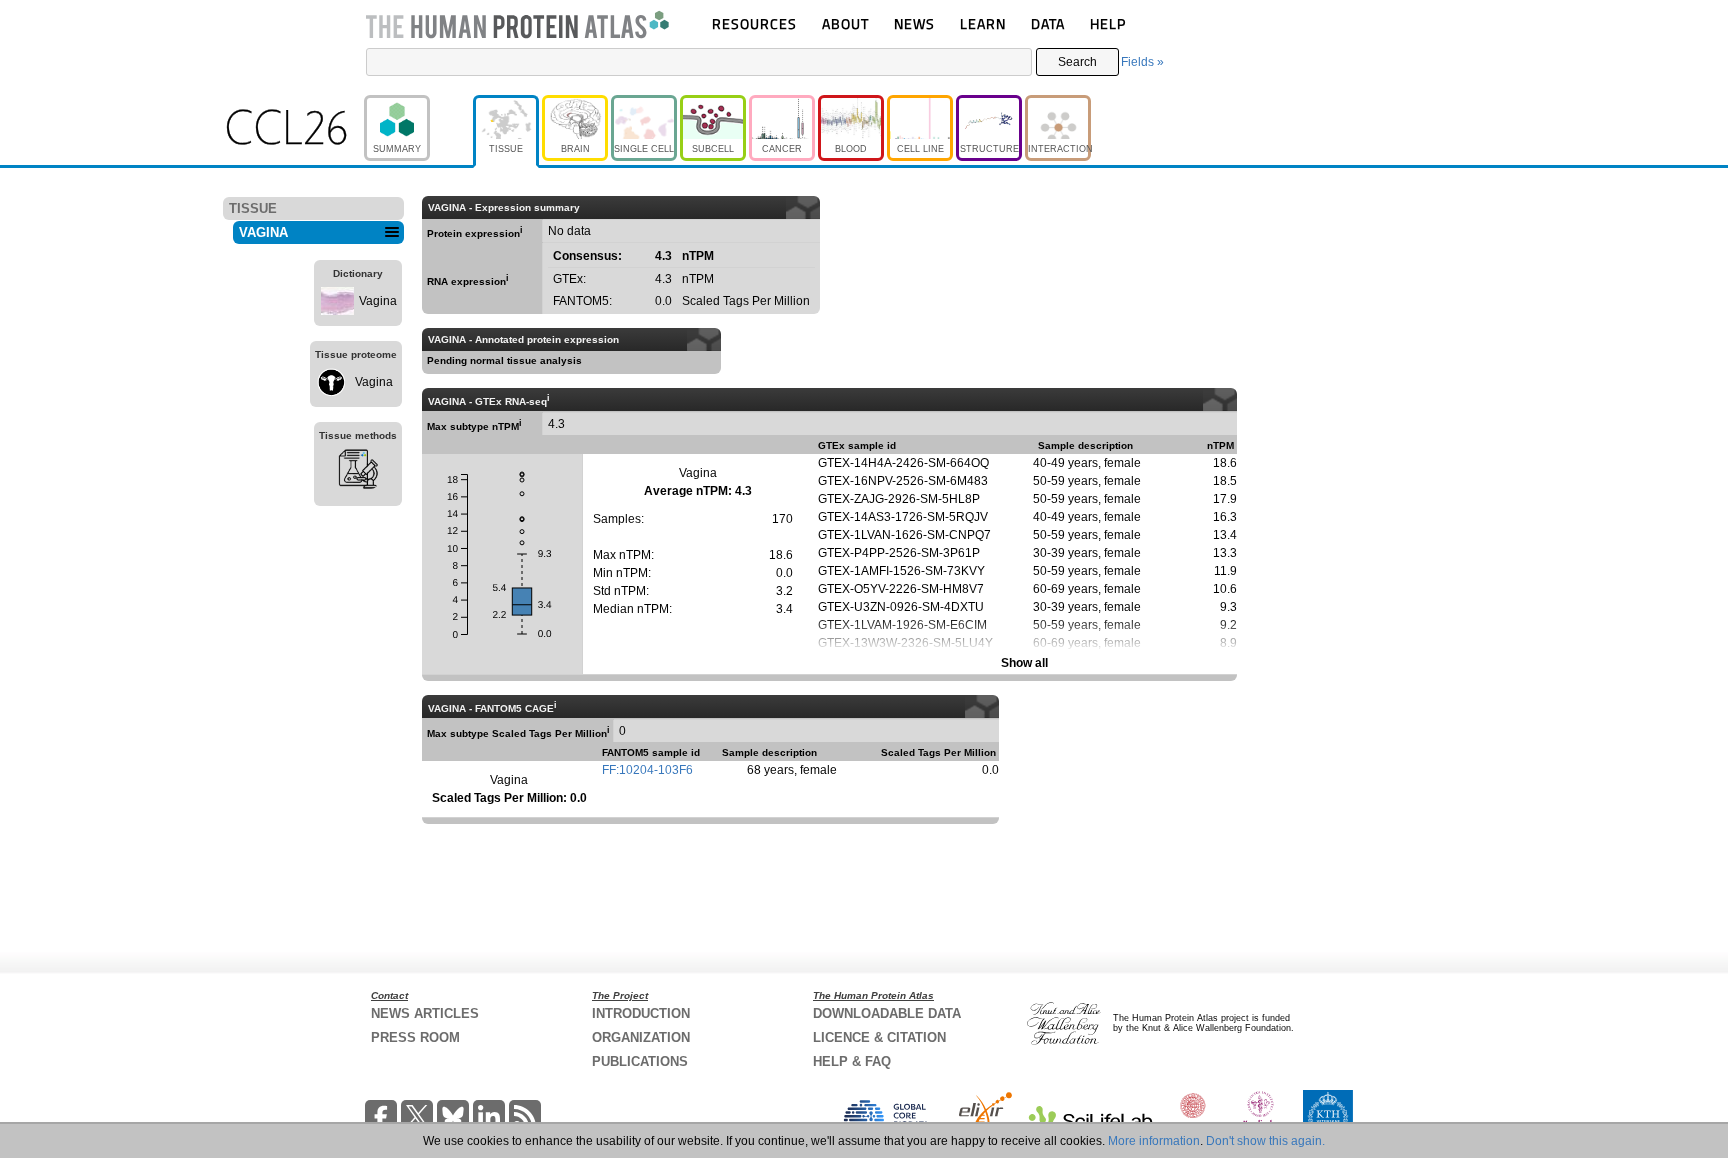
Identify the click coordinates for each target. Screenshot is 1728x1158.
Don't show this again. (1265, 1141)
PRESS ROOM (415, 1037)
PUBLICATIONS (640, 1061)
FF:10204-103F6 (647, 770)
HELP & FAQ (852, 1061)
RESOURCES (754, 23)
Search (1077, 62)
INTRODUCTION (641, 1013)
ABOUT (845, 23)
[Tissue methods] (358, 472)
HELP (1108, 23)
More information (1154, 1141)
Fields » (1142, 62)
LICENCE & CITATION (879, 1037)
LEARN (983, 23)
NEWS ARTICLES (425, 1013)
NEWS (914, 23)
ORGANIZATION (641, 1037)
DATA (1048, 23)
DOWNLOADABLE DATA (887, 1013)
